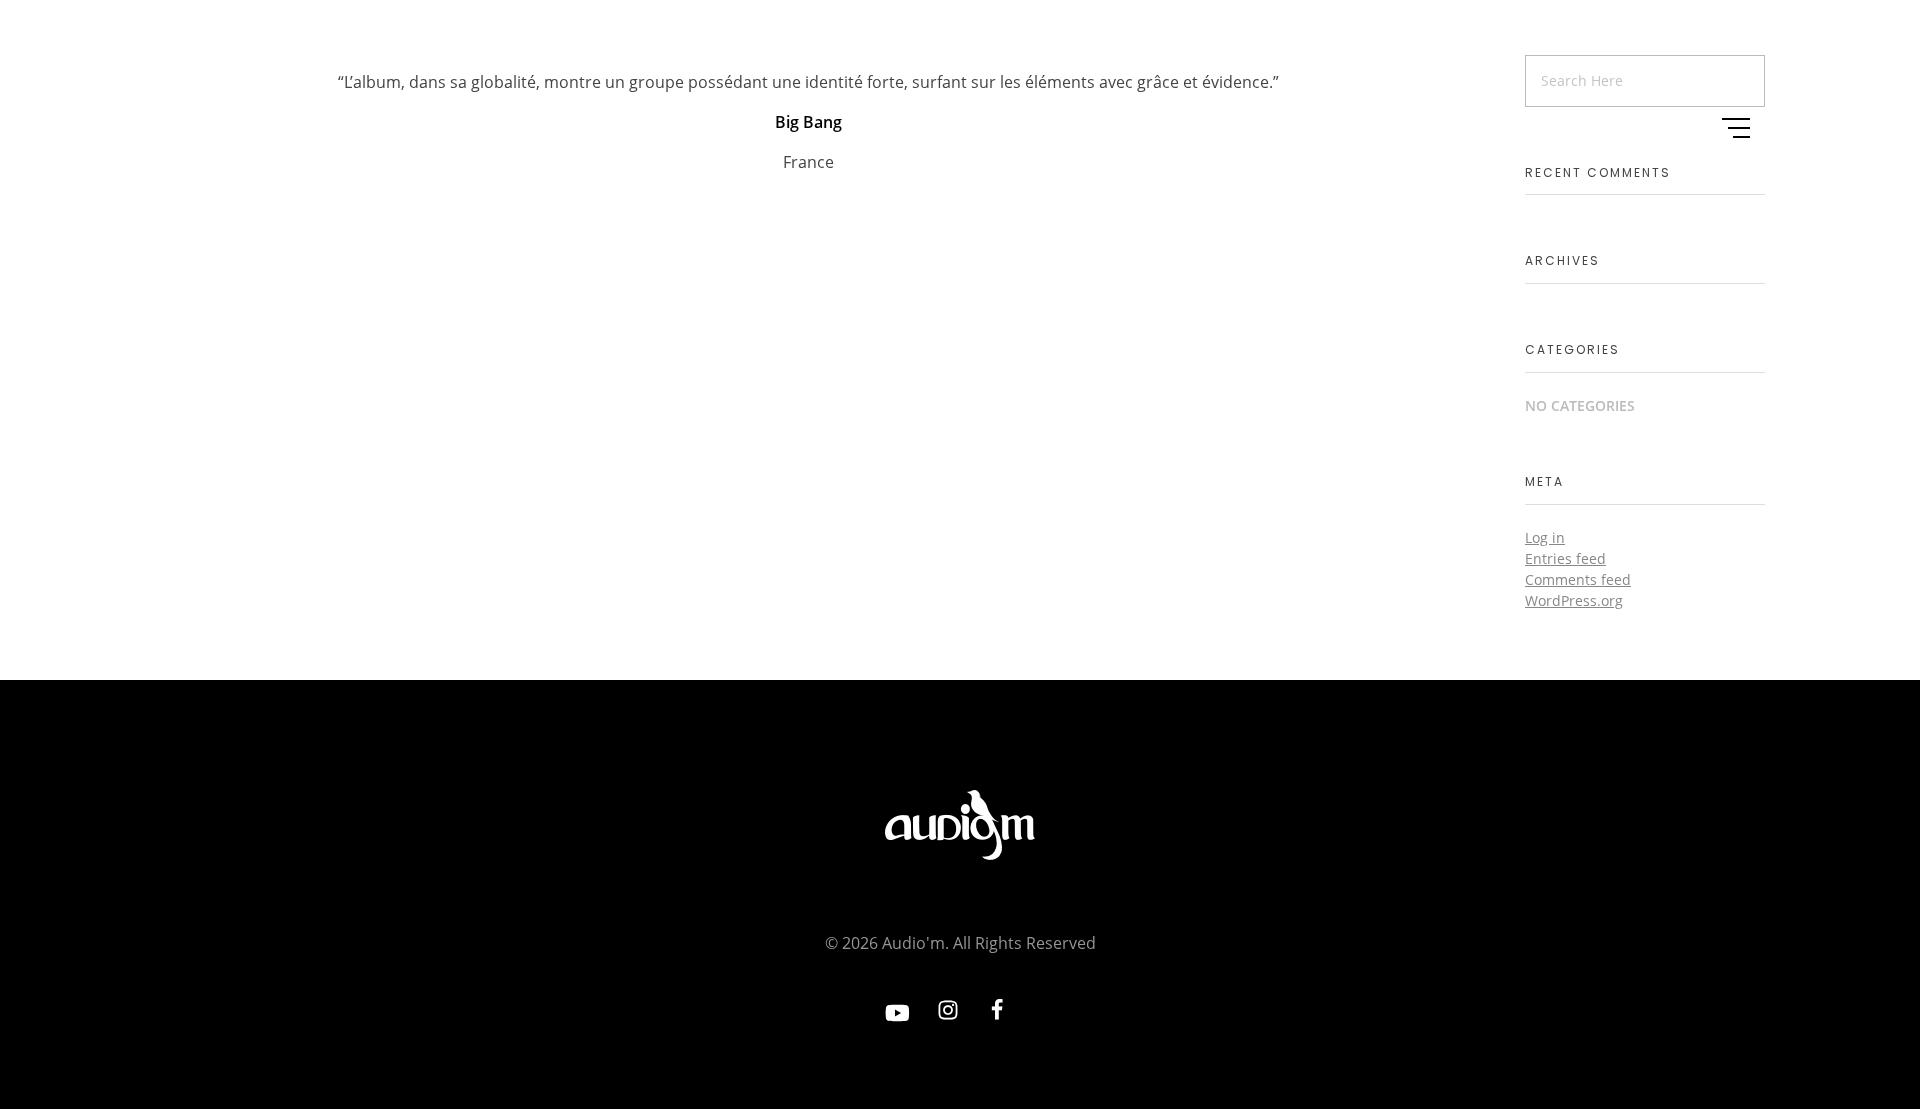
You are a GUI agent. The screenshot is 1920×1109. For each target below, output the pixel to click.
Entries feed (1565, 558)
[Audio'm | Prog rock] (245, 125)
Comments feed (1578, 579)
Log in (1545, 537)
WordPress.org (1574, 600)
